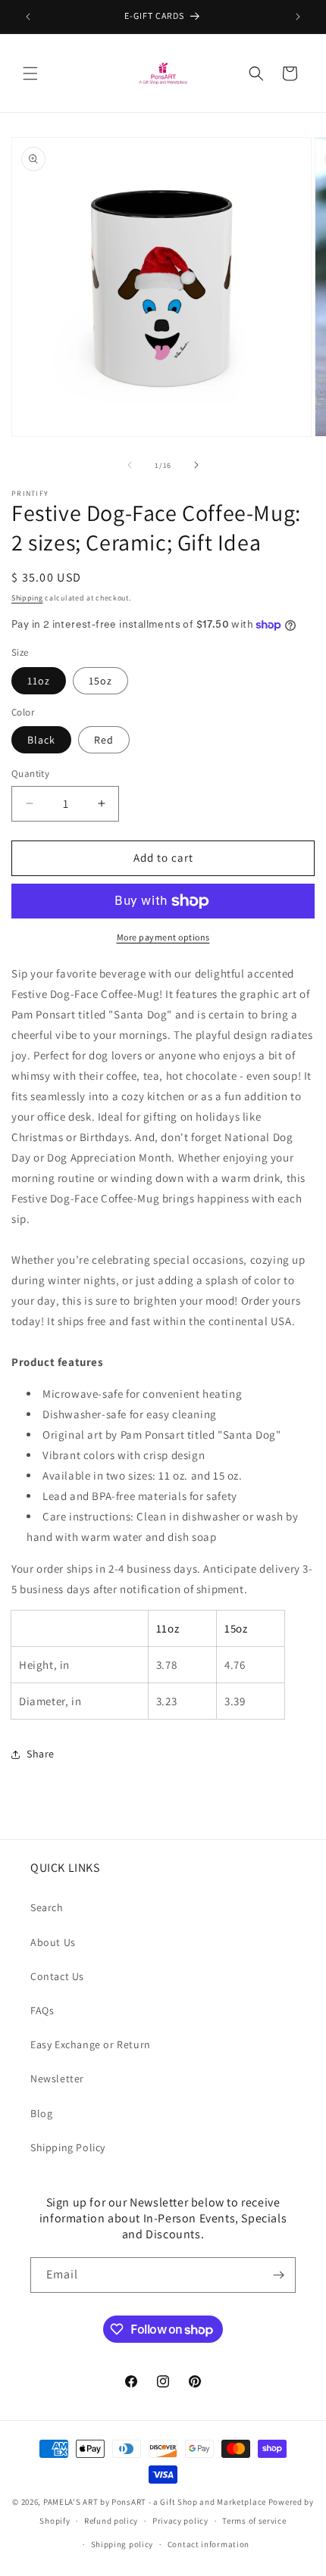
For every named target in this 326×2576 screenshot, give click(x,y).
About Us (53, 1942)
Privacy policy (180, 2521)
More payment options (163, 937)
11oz (39, 681)
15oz (100, 681)
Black (41, 740)
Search (47, 1907)
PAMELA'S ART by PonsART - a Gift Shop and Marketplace (155, 2502)
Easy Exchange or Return (91, 2044)
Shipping (27, 598)
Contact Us (57, 1976)
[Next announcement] (298, 17)
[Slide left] (130, 465)
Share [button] (41, 1754)
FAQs (42, 2010)
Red (104, 740)
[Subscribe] (278, 2275)
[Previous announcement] (28, 17)
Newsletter (57, 2079)
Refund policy (111, 2521)
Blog (41, 2113)
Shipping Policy (68, 2147)
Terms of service (254, 2521)
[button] (30, 73)
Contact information (208, 2544)
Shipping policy (122, 2544)
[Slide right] (196, 465)
